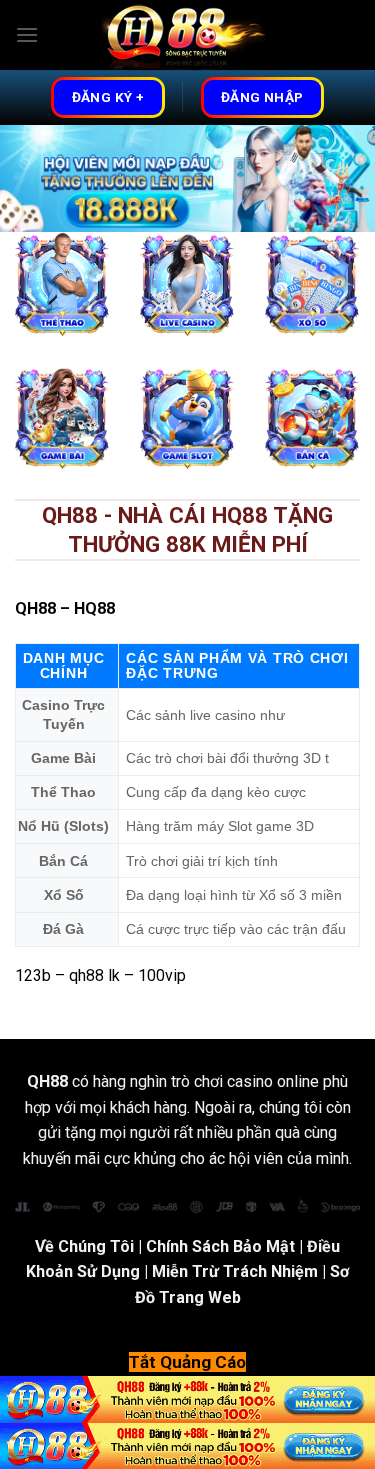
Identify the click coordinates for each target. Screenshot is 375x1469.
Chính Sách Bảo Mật (220, 1246)
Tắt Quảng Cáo (187, 1362)
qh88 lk (94, 975)
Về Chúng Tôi (84, 1246)
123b (33, 975)
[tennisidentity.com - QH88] (188, 35)
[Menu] (27, 34)
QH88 (35, 608)
